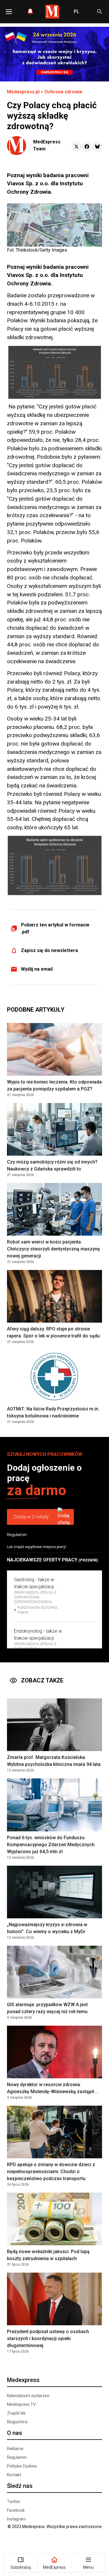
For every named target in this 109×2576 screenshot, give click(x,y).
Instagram (16, 2519)
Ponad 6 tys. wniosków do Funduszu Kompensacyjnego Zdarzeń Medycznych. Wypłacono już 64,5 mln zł (51, 1845)
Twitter (14, 2502)
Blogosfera (17, 2422)
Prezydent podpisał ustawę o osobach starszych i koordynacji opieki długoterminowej (48, 2338)
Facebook (16, 2510)
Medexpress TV (21, 2404)
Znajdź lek (16, 2413)
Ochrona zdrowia (63, 92)
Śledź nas (20, 2486)
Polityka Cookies (22, 2466)
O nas (15, 2433)
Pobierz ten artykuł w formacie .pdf (55, 928)
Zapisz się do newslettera (49, 950)
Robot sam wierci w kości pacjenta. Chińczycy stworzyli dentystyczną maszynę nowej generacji (53, 1249)
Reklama (15, 2449)
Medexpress (23, 2380)
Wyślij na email (37, 969)
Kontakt (14, 2475)
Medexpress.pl (23, 92)
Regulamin (17, 1535)
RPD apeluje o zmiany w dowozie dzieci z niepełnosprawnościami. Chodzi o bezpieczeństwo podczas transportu (51, 2172)
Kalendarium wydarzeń (28, 2396)
